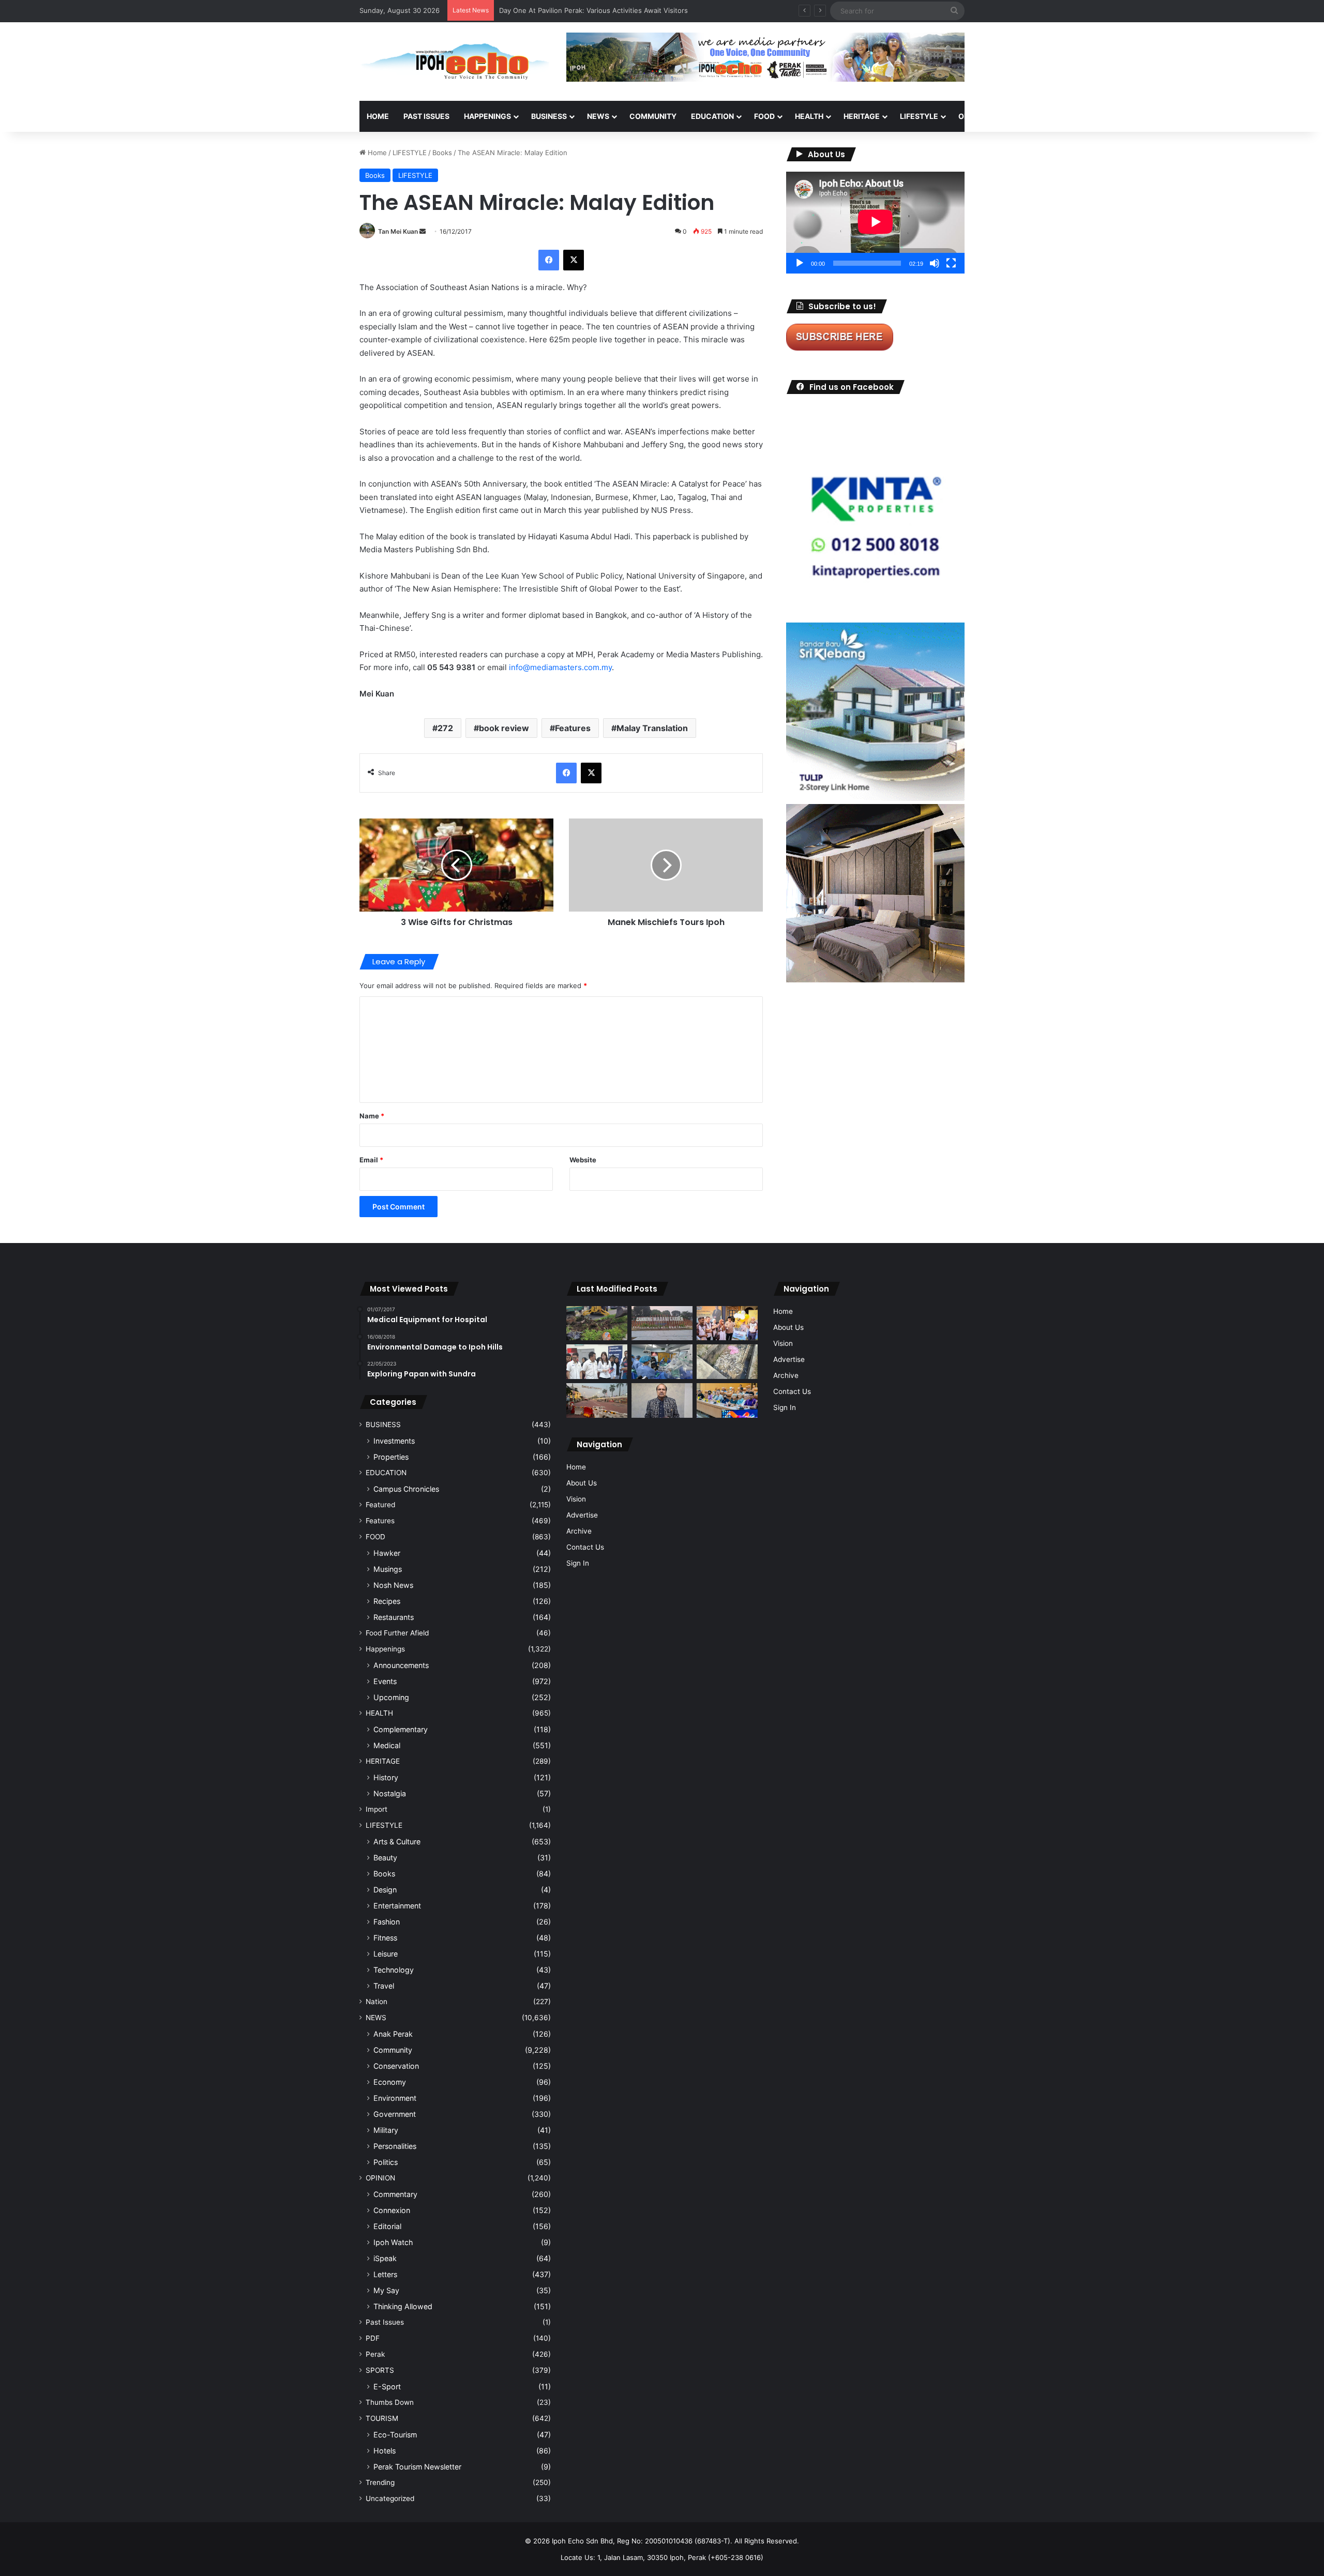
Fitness (385, 1938)
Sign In (578, 1563)
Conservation (396, 2066)
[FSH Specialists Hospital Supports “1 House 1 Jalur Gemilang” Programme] (597, 1362)
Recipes (387, 1601)
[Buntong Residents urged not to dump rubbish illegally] (597, 1323)
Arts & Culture (397, 1842)
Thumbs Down (390, 2402)
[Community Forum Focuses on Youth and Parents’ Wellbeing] (662, 1400)
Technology (394, 1970)
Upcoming (391, 1697)
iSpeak (385, 2258)
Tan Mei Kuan (398, 231)
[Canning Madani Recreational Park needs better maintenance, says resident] (662, 1323)
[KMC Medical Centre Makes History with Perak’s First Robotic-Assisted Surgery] (662, 1362)
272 (445, 728)
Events (385, 1681)
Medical (387, 1745)
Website (583, 1160)
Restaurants (394, 1617)
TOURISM (1069, 116)
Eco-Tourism (395, 2435)
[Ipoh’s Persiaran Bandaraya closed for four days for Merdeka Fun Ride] (597, 1400)
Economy (390, 2082)
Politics (386, 2162)
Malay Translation (652, 728)
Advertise (582, 1515)
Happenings (385, 1649)
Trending (380, 2482)
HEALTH (809, 116)
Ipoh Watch (393, 2242)
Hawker (387, 1553)
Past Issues (426, 116)
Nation (377, 2002)
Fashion (387, 1922)
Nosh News (393, 1585)
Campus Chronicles (406, 1489)
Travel (384, 1986)
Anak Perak (393, 2034)
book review (504, 728)
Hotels (385, 2451)
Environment (395, 2098)
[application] (875, 223)
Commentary (395, 2194)
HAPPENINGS (487, 116)
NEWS (598, 116)
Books (442, 153)
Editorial (387, 2226)
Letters (385, 2274)
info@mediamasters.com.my (560, 667)
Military (386, 2130)
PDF (373, 2338)
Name (372, 1116)
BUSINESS (549, 116)
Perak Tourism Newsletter (417, 2467)
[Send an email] (423, 231)
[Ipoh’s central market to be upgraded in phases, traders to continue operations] (727, 1400)
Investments (394, 1441)
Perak (375, 2354)
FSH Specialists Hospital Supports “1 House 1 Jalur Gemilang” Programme (618, 10)
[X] (574, 260)
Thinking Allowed (403, 2306)
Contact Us (585, 1547)
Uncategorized (390, 2498)
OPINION (974, 116)
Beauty (385, 1858)
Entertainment (397, 1906)
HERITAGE (862, 116)
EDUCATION (712, 116)
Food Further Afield (397, 1633)
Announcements (401, 1665)
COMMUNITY (653, 116)
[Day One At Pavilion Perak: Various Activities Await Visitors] (727, 1323)
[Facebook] (549, 260)
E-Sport (387, 2386)
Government (395, 2114)
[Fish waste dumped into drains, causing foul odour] (727, 1362)
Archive (579, 1531)
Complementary (401, 1729)
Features (573, 728)
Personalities (395, 2146)
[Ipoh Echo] (455, 62)
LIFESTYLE (919, 116)
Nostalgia (390, 1793)
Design (385, 1890)
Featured (380, 1505)
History (386, 1777)
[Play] (800, 263)
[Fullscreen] (951, 263)
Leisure (386, 1954)
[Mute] (935, 263)
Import (377, 1809)
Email (371, 1160)
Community (393, 2050)
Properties (391, 1457)
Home (378, 116)
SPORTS (1024, 116)
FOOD (764, 116)
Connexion (392, 2210)
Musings (388, 1569)
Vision (576, 1499)
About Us (582, 1483)
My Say (386, 2290)
